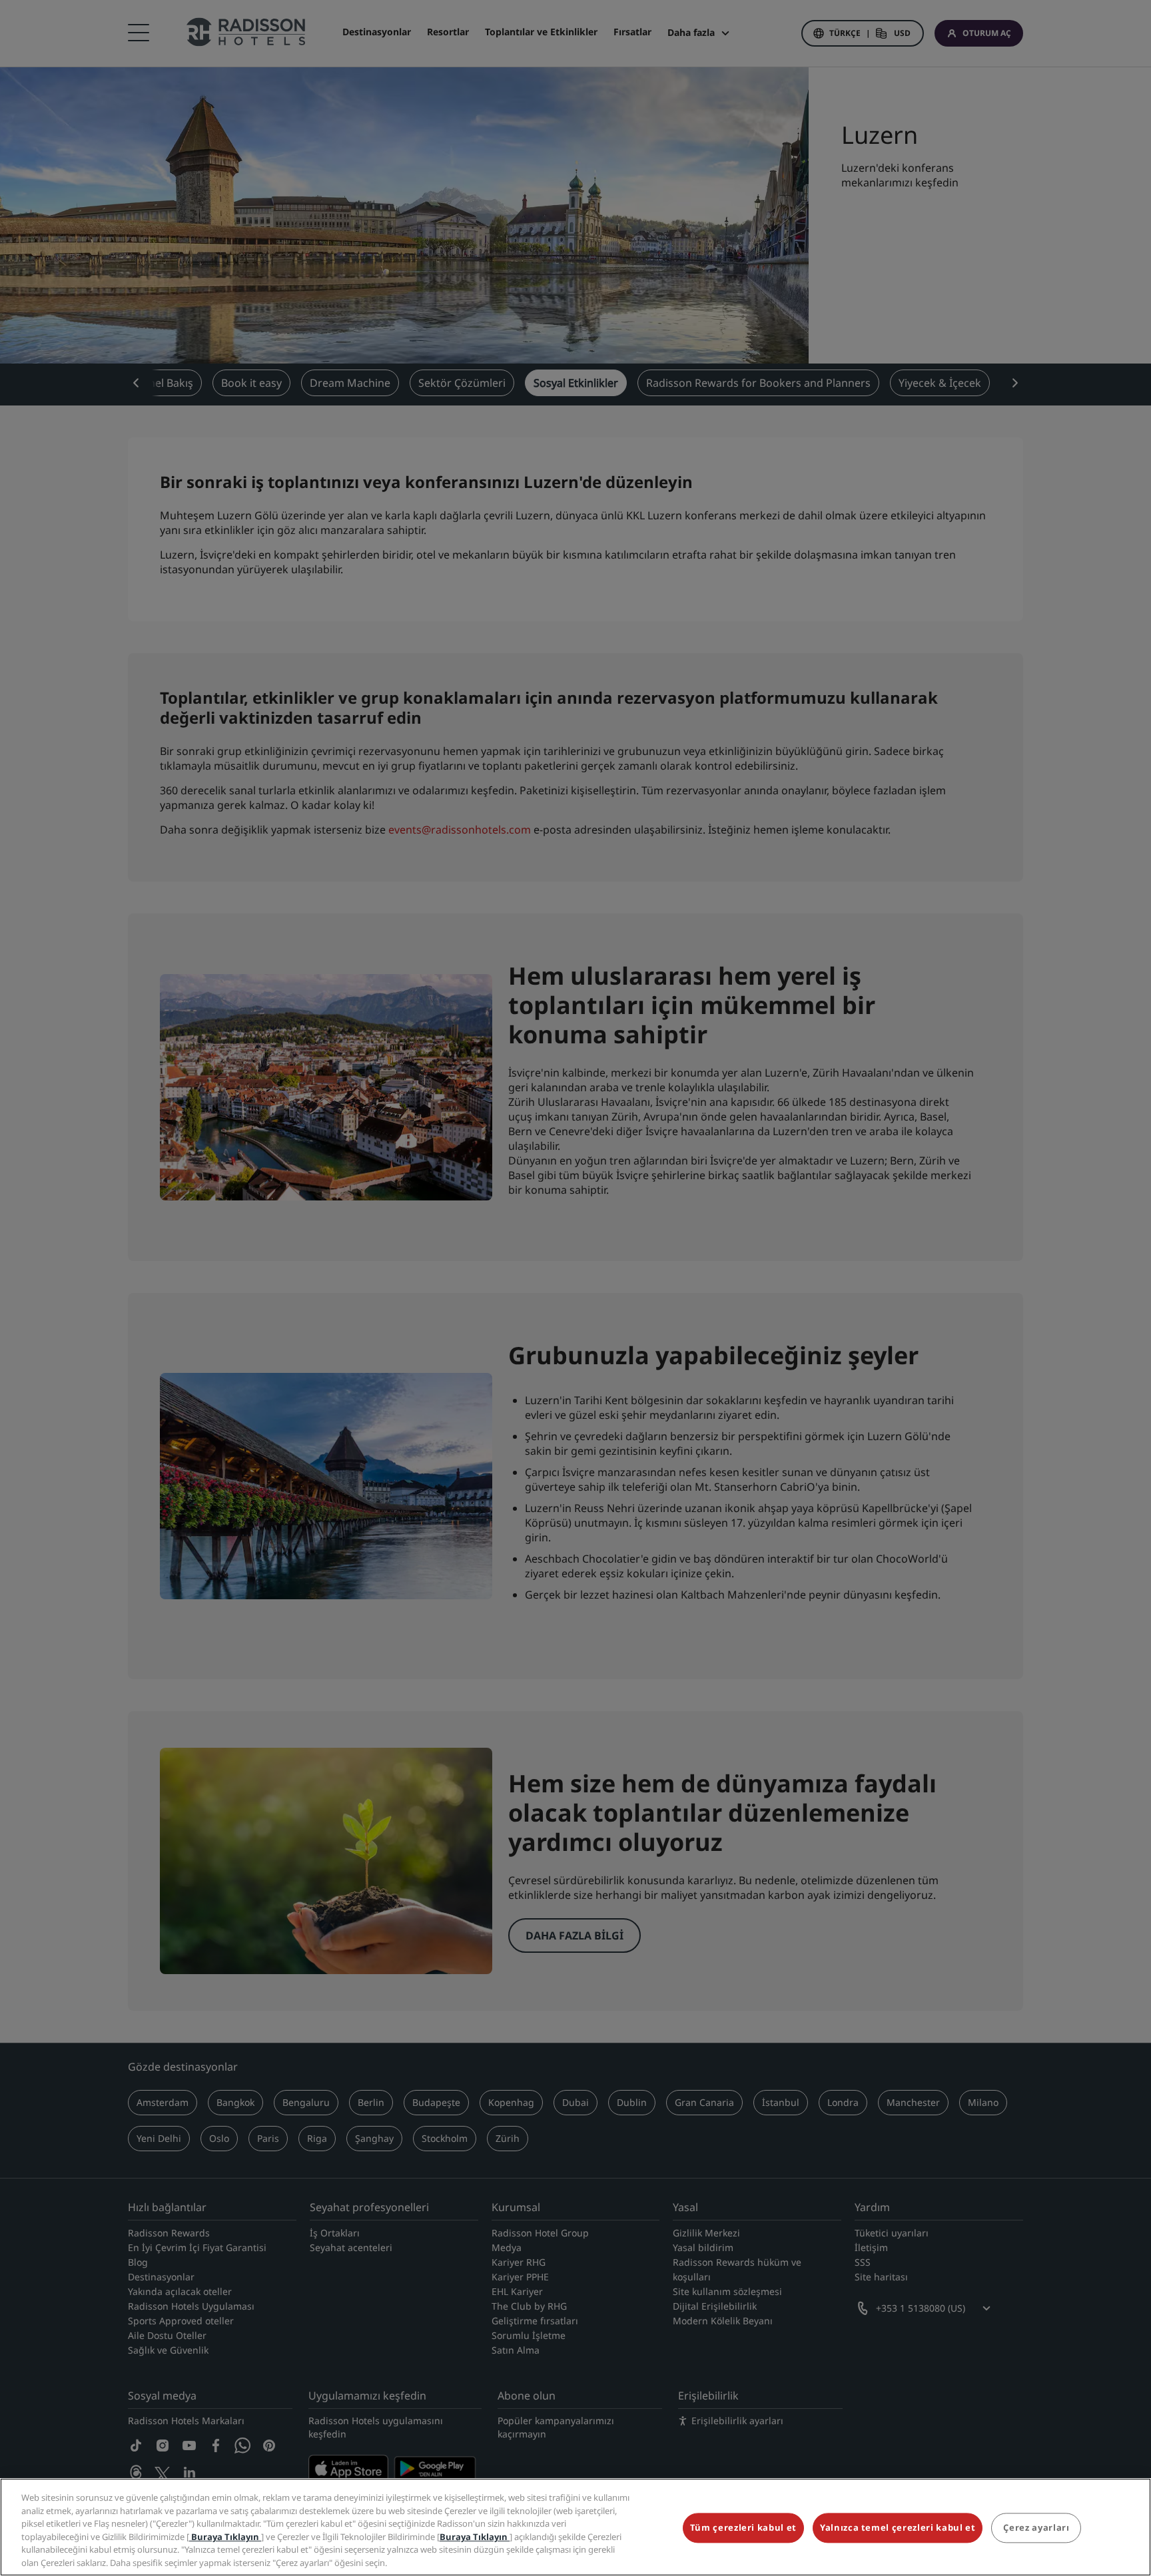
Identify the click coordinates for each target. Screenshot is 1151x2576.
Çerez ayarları (1036, 2528)
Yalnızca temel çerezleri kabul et (898, 2528)
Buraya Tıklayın (225, 2536)
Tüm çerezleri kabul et (743, 2528)
